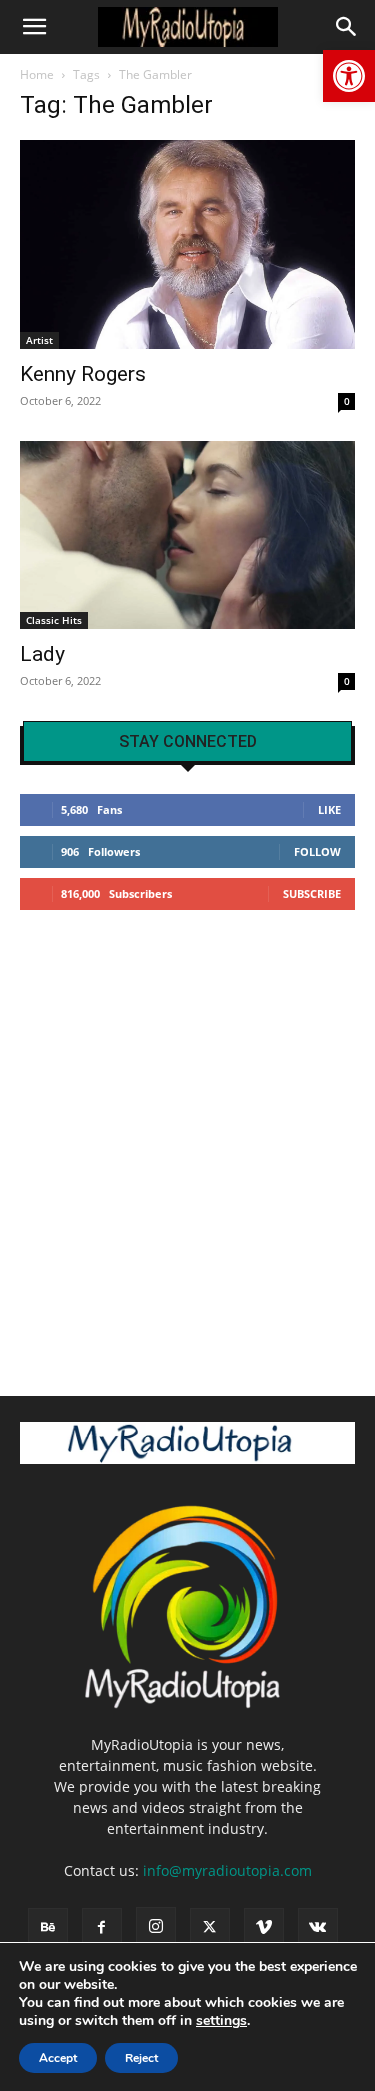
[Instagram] (156, 1927)
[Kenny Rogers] (187, 244)
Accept (58, 2058)
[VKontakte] (318, 1928)
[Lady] (187, 535)
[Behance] (48, 1928)
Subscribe (312, 893)
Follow (317, 851)
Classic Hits (54, 620)
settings (221, 2021)
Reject (141, 2058)
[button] (349, 76)
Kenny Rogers (83, 374)
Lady (42, 654)
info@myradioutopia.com (227, 1870)
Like (329, 809)
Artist (39, 340)
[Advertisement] (187, 1144)
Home (37, 74)
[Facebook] (102, 1928)
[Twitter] (210, 1928)
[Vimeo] (264, 1928)
